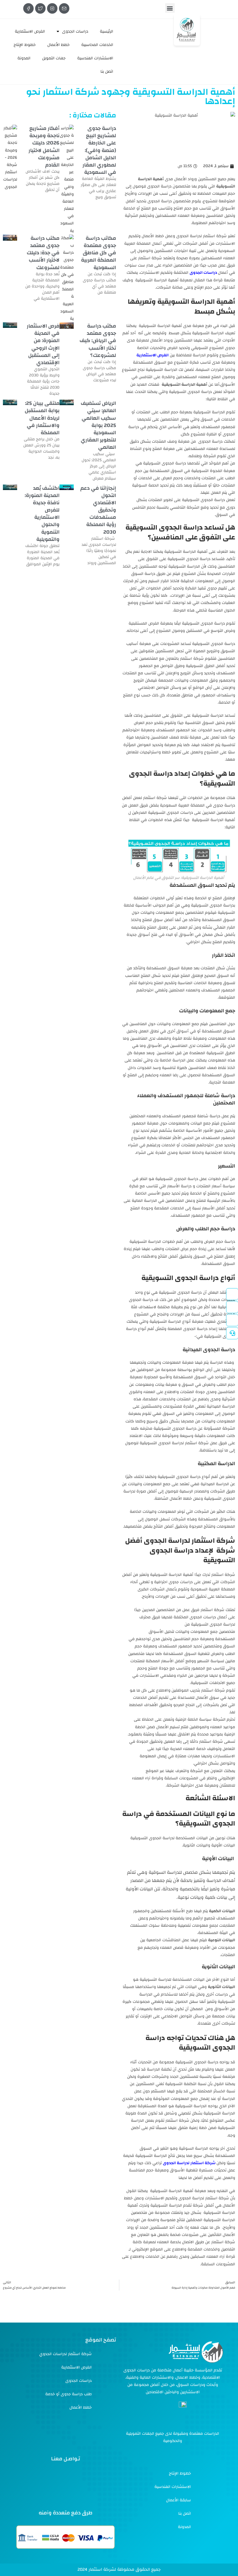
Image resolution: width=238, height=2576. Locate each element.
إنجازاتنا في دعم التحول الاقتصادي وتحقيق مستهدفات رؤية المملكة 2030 (98, 510)
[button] (170, 8)
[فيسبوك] (28, 8)
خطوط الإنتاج (25, 45)
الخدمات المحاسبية (97, 45)
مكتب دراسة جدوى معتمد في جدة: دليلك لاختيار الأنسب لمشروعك (43, 253)
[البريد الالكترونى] (64, 8)
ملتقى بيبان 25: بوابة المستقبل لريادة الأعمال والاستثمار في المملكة (42, 418)
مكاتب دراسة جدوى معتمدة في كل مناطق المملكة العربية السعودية (99, 253)
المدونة (24, 58)
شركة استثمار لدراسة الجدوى (190, 2163)
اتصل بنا (107, 71)
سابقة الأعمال (178, 2500)
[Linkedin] (66, 2493)
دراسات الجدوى (75, 31)
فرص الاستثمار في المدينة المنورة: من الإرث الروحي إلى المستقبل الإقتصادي (43, 344)
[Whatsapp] (103, 2479)
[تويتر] (40, 8)
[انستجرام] (52, 8)
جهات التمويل (54, 58)
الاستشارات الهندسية (95, 58)
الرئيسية (107, 31)
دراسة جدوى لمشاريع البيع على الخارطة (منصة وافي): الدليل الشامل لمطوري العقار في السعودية (99, 150)
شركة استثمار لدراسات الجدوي (65, 2354)
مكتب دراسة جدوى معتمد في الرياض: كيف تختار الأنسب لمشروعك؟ (98, 341)
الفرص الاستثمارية (30, 31)
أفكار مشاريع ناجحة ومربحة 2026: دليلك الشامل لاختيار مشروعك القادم (44, 147)
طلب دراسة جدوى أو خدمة (68, 2394)
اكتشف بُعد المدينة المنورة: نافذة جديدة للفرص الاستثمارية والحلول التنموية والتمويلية (42, 514)
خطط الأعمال (58, 45)
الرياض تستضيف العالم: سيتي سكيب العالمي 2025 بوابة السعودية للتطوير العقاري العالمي (98, 425)
